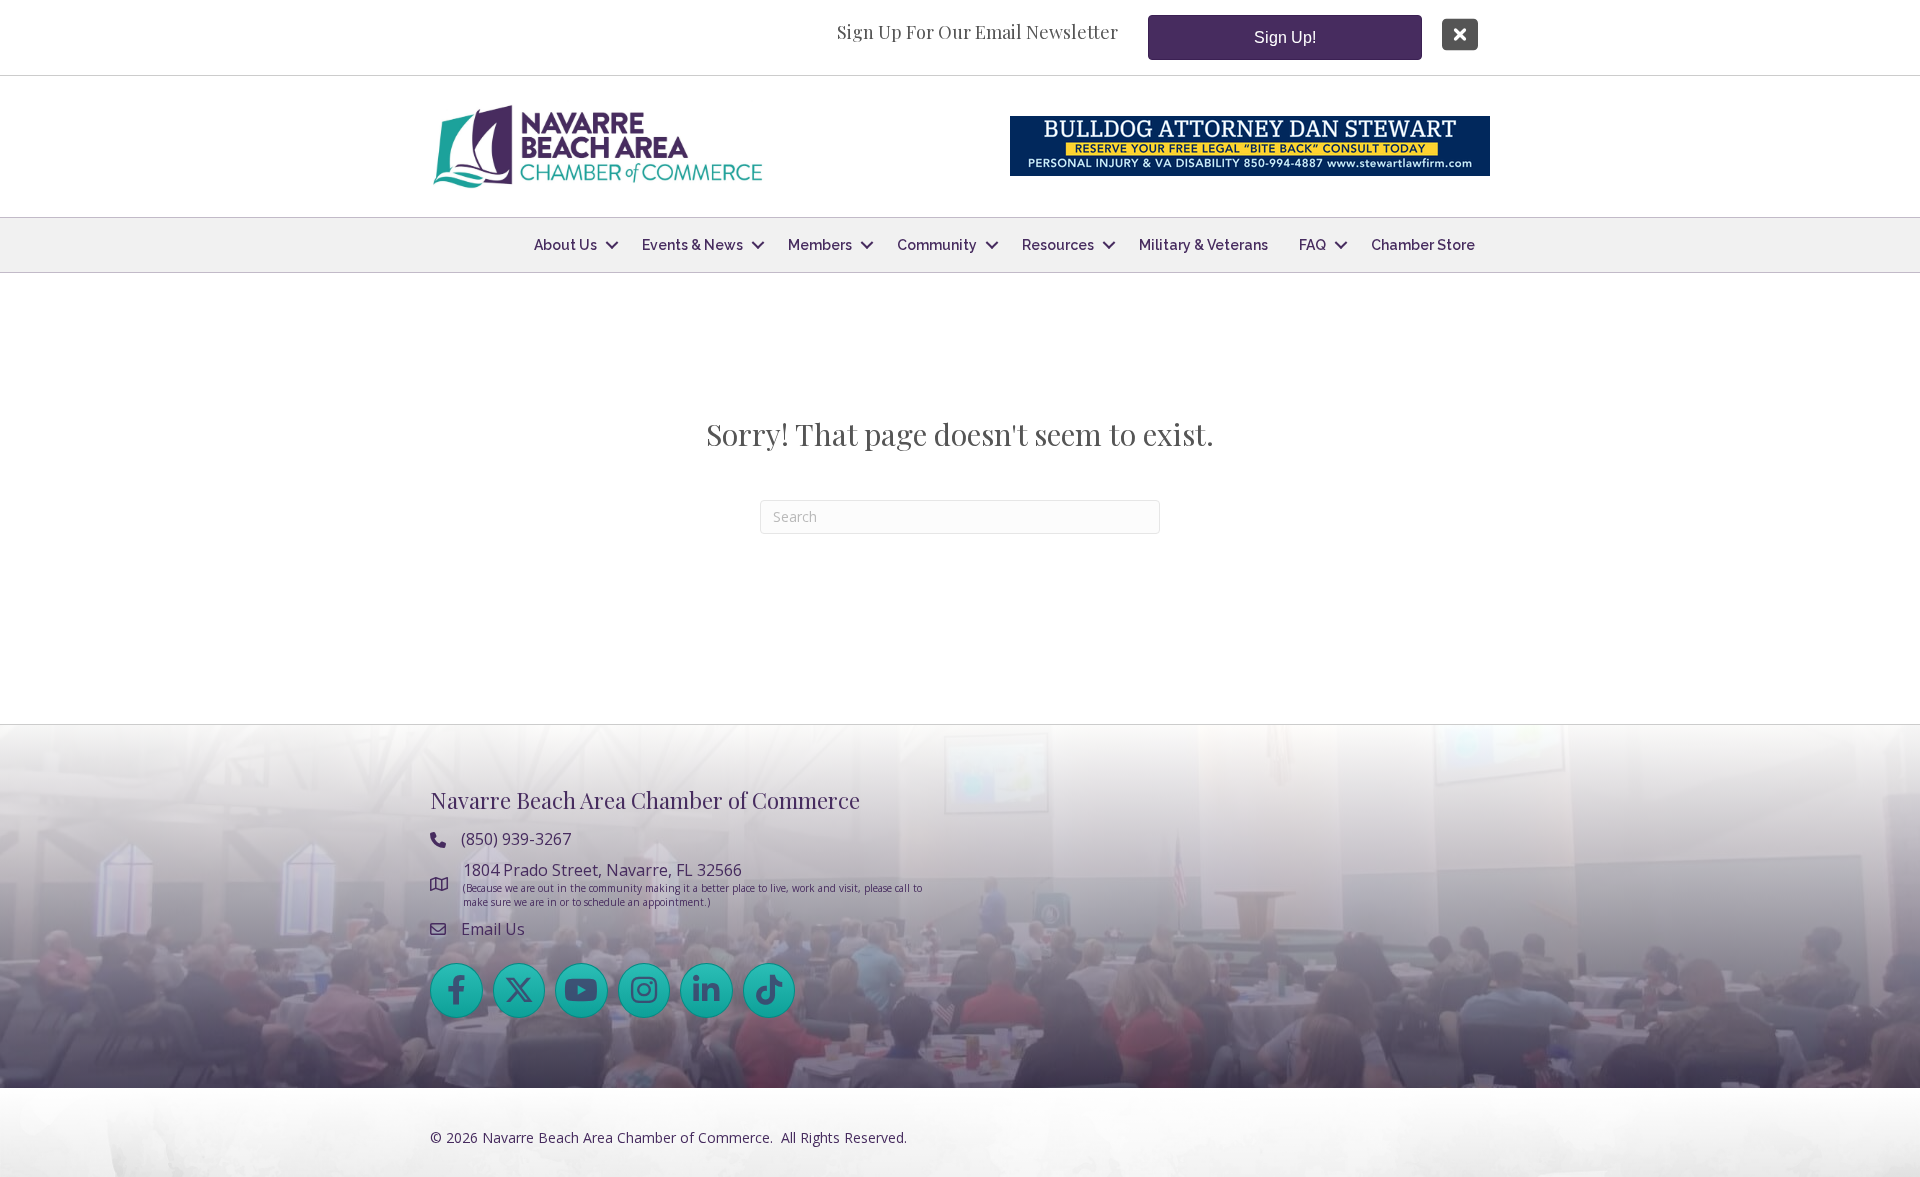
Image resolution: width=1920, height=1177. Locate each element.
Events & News (692, 245)
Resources (1058, 245)
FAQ (1312, 245)
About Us (565, 245)
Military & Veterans (1203, 245)
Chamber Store (1423, 245)
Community (937, 245)
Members (820, 245)
